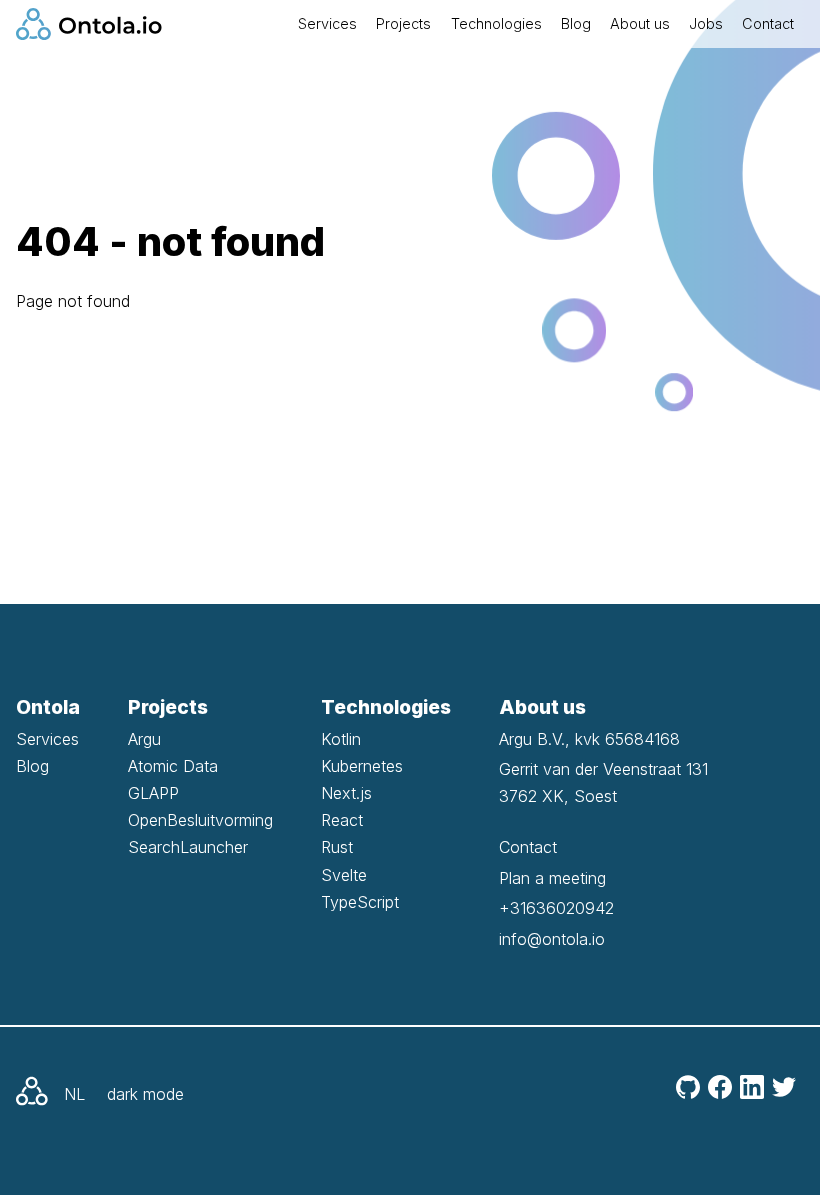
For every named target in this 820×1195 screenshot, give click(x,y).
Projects (403, 23)
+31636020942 (556, 908)
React (342, 820)
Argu (144, 739)
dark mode (145, 1094)
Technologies (496, 23)
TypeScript (360, 902)
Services (327, 23)
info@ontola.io (552, 939)
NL (74, 1094)
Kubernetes (362, 766)
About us (640, 23)
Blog (576, 23)
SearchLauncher (188, 847)
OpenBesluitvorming (200, 820)
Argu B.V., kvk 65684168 (589, 739)
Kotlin (341, 739)
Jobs (706, 23)
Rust (337, 847)
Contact (768, 23)
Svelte (344, 875)
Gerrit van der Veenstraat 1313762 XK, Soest (603, 782)
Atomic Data (173, 766)
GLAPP (153, 793)
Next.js (346, 793)
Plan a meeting (552, 878)
